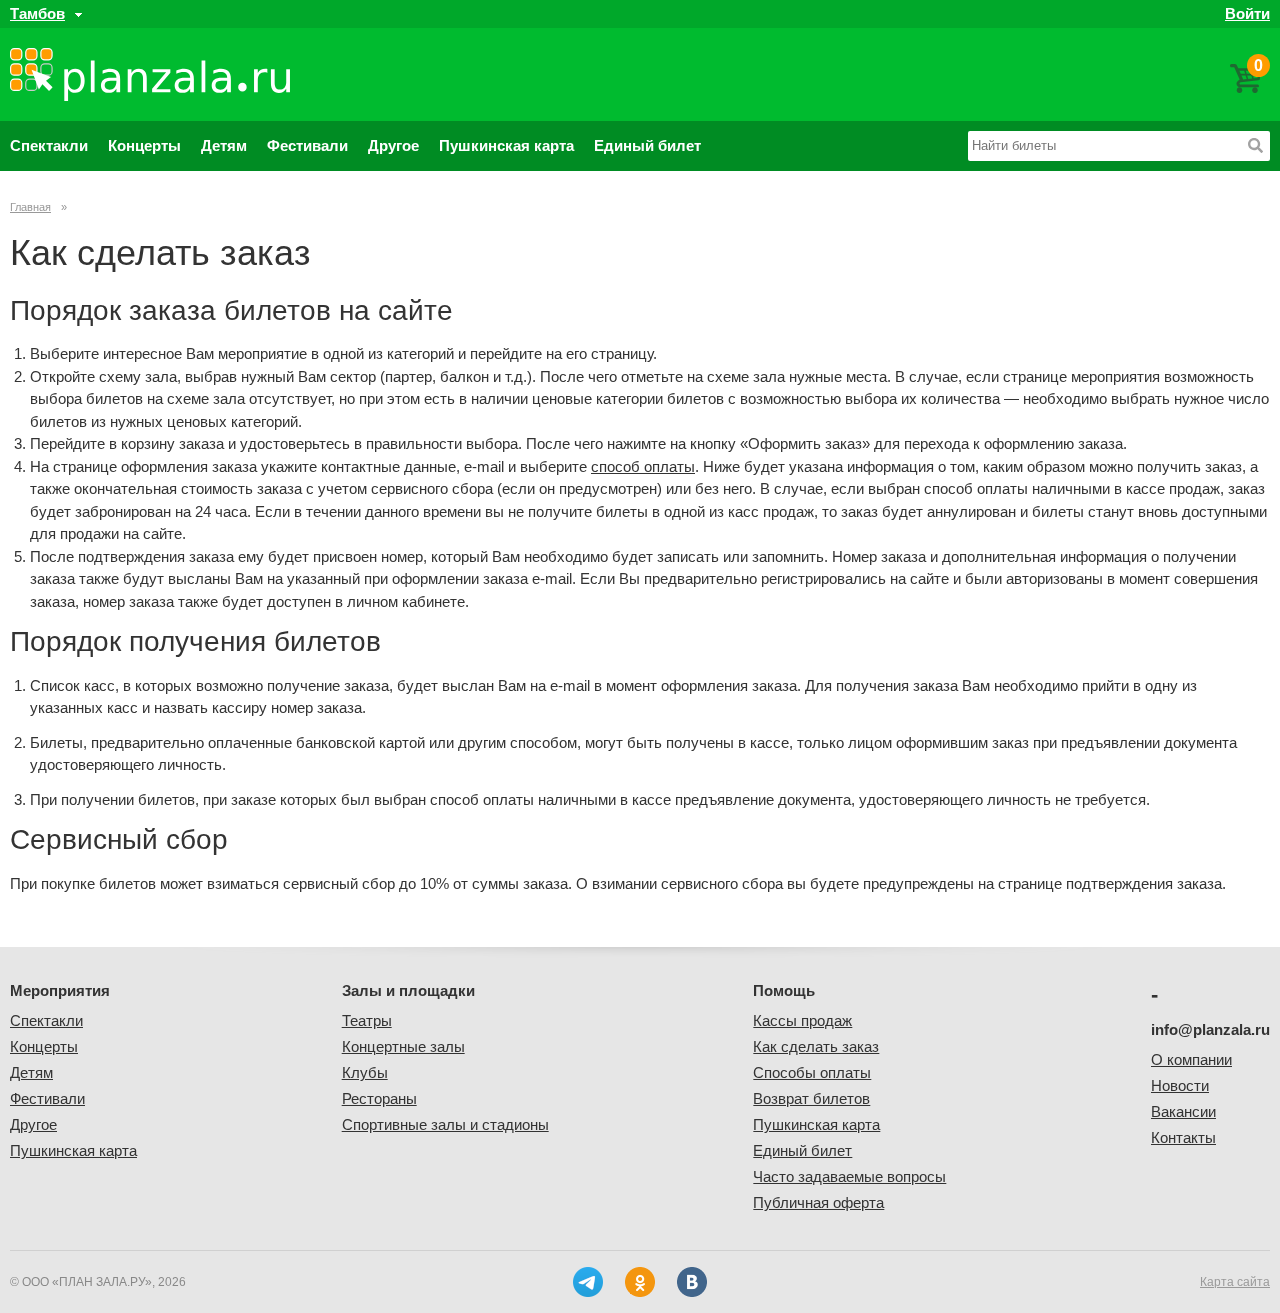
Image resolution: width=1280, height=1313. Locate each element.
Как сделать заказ (816, 1046)
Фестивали (307, 145)
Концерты (144, 145)
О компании (1191, 1059)
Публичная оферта (818, 1202)
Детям (224, 145)
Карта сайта (1235, 1282)
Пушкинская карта (506, 145)
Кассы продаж (802, 1020)
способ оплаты (643, 466)
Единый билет (647, 145)
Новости (1180, 1085)
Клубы (365, 1072)
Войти (1247, 13)
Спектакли (49, 145)
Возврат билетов (811, 1098)
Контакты (1183, 1137)
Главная (30, 207)
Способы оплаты (812, 1072)
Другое (393, 145)
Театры (367, 1020)
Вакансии (1183, 1111)
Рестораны (379, 1098)
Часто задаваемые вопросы (849, 1176)
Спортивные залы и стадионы (445, 1124)
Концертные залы (403, 1046)
